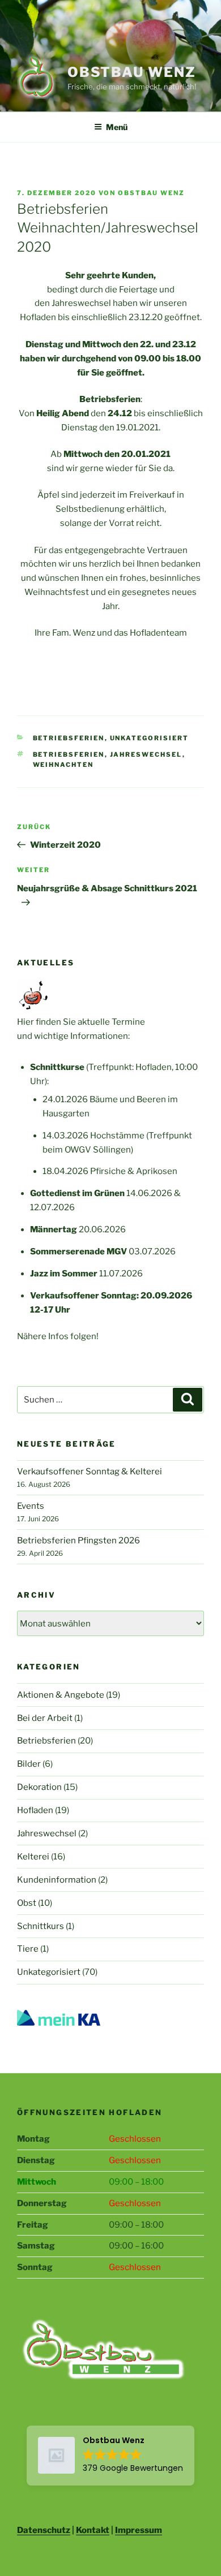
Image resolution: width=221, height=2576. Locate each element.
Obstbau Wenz (132, 72)
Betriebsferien (69, 738)
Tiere (28, 1949)
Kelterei (33, 1857)
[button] (110, 2456)
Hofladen (35, 1810)
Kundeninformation (57, 1880)
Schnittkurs (41, 1926)
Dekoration (39, 1787)
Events (31, 1506)
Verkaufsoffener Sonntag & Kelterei (90, 1472)
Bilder (29, 1764)
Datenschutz (44, 2530)
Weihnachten (63, 765)
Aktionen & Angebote (61, 1695)
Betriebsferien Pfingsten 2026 (78, 1541)
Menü (117, 127)
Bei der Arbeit (45, 1718)
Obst (27, 1903)
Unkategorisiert (150, 738)
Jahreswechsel (146, 754)
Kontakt (93, 2530)
